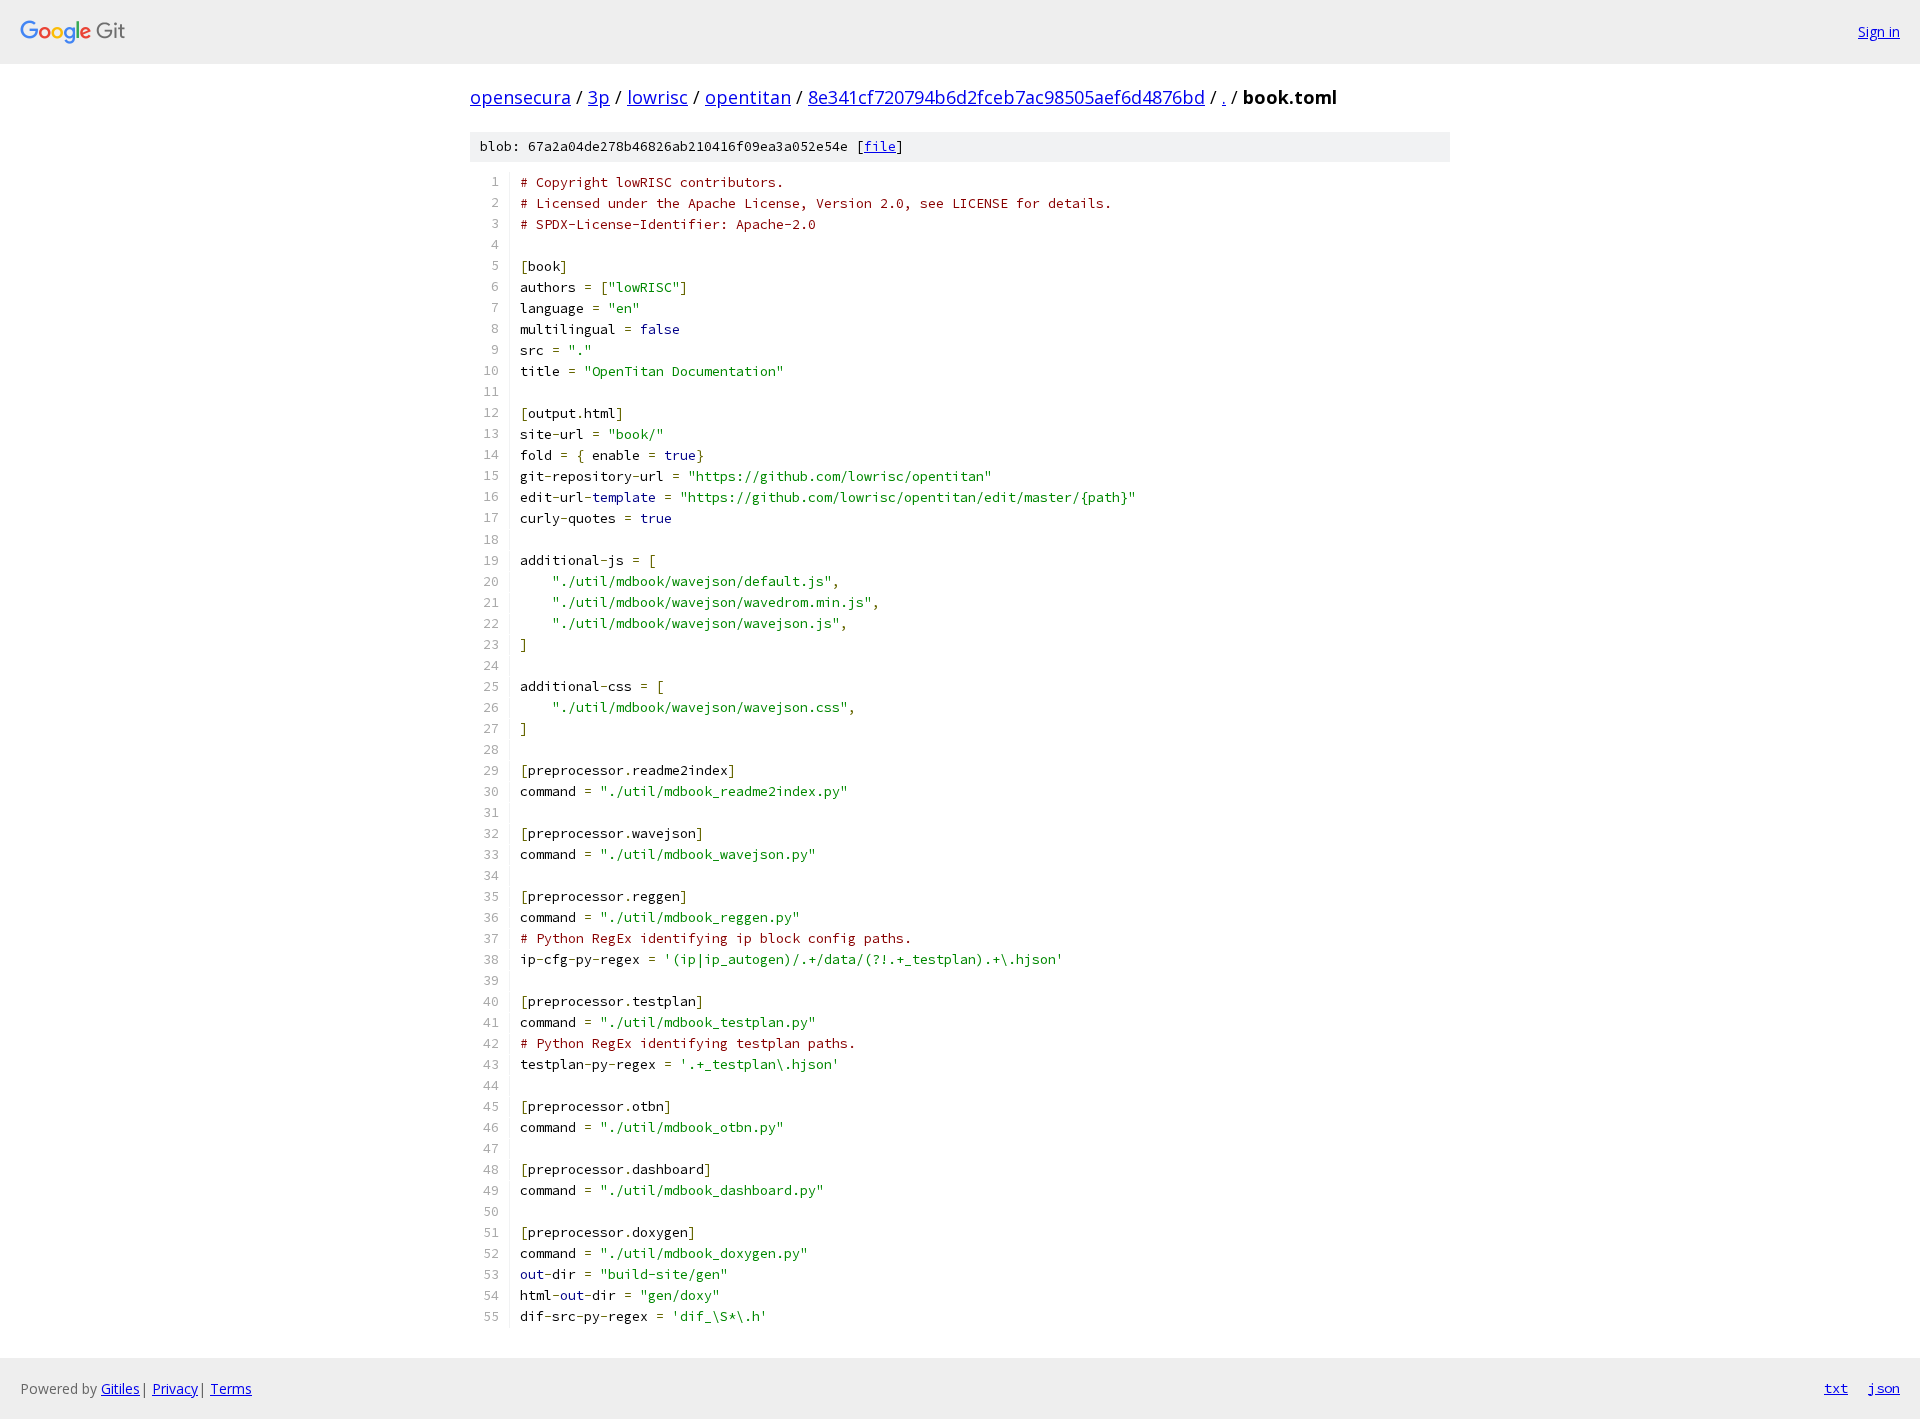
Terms (231, 1388)
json (1884, 1388)
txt (1836, 1388)
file (880, 146)
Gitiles (120, 1388)
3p (599, 97)
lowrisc (657, 97)
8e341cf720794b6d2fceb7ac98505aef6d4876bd (1006, 97)
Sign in (1879, 31)
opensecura (520, 97)
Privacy (175, 1388)
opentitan (748, 97)
